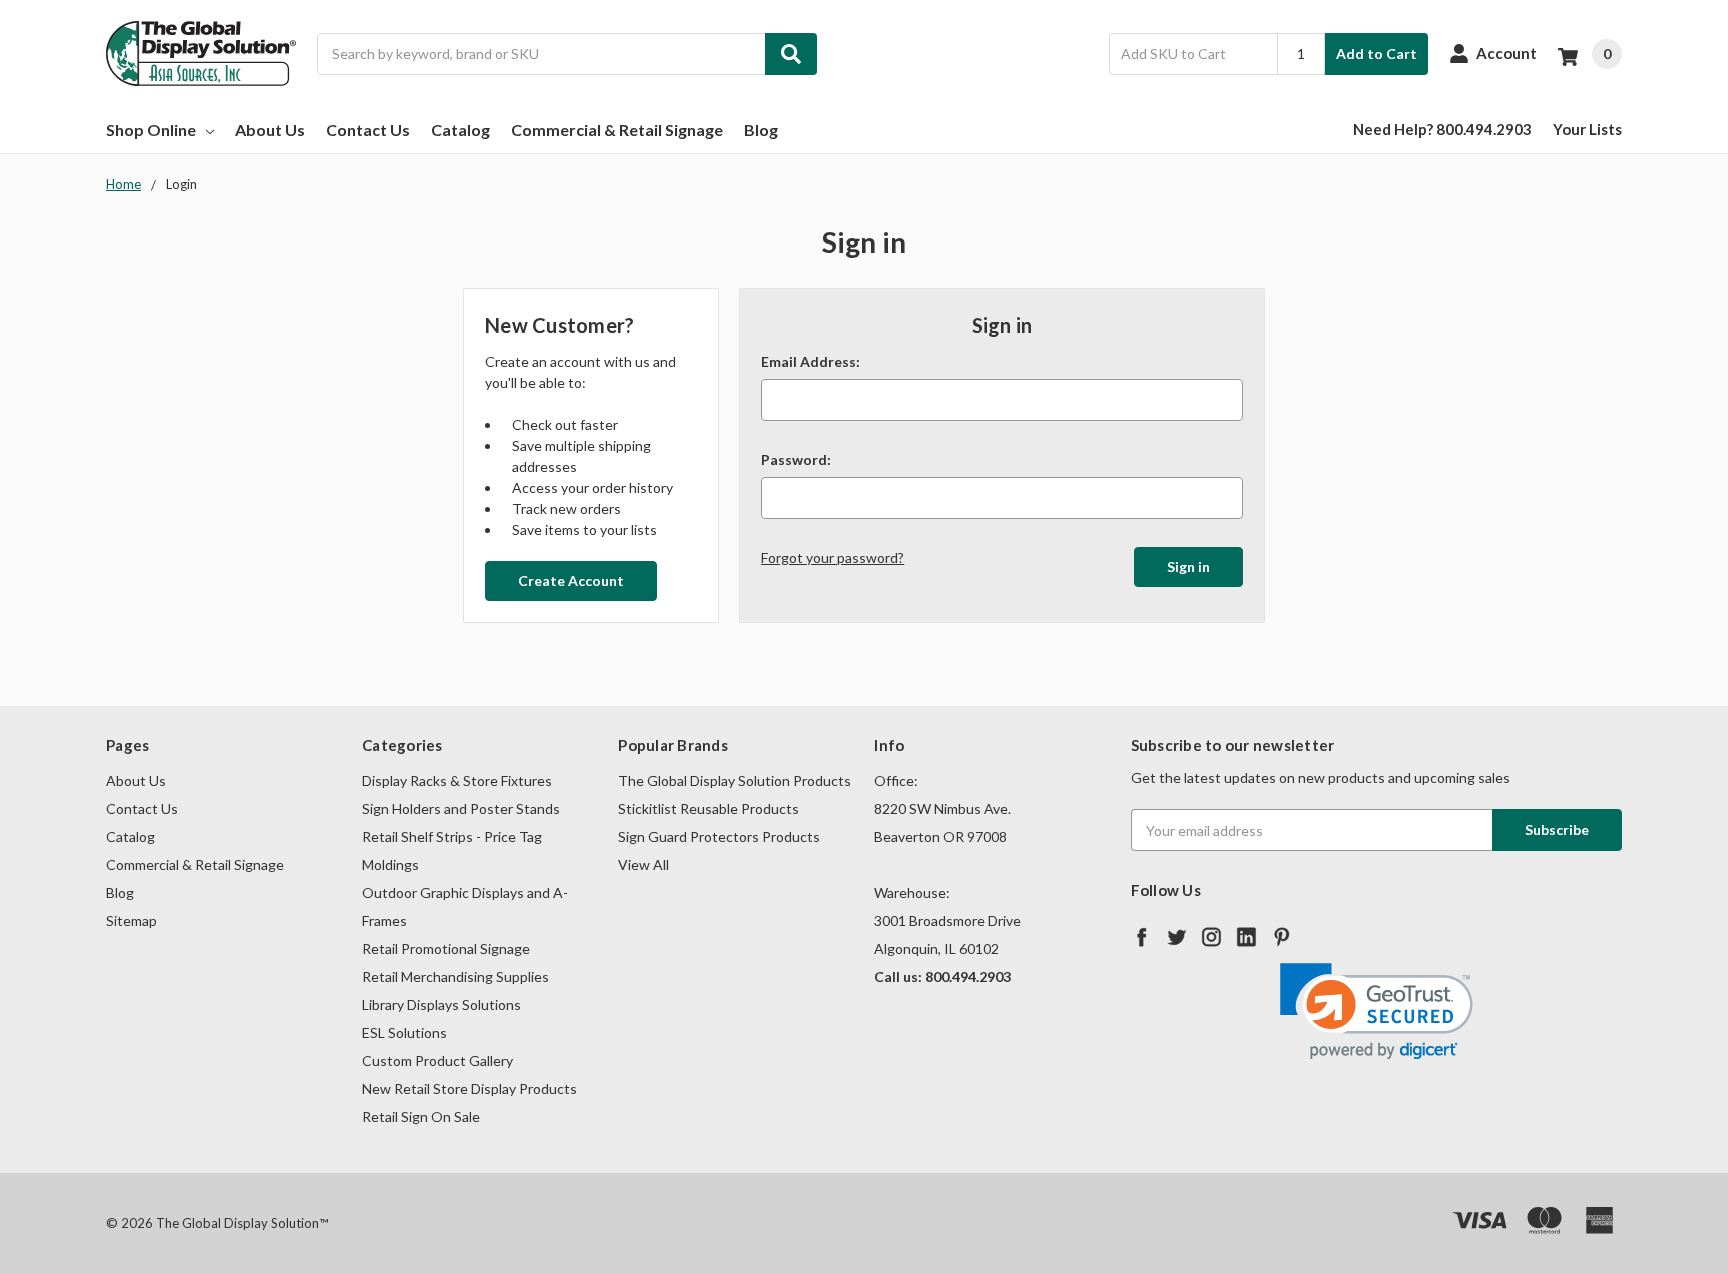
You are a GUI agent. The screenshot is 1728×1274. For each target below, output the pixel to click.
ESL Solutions (404, 1032)
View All (643, 864)
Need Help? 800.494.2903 (1442, 129)
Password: (796, 459)
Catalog (460, 129)
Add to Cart (1376, 53)
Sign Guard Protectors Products (719, 836)
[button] (1376, 1011)
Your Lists (1587, 129)
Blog (761, 129)
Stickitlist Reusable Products (708, 808)
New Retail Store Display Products (469, 1088)
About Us (270, 129)
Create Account (571, 580)
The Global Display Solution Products (734, 780)
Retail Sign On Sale (421, 1116)
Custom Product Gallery (437, 1060)
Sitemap (131, 920)
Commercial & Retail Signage (617, 129)
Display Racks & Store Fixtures (457, 780)
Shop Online (151, 129)
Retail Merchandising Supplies (455, 976)
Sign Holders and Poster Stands (461, 808)
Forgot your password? (832, 557)
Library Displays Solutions (441, 1004)
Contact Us (368, 129)
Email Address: (810, 361)
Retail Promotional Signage (446, 948)
